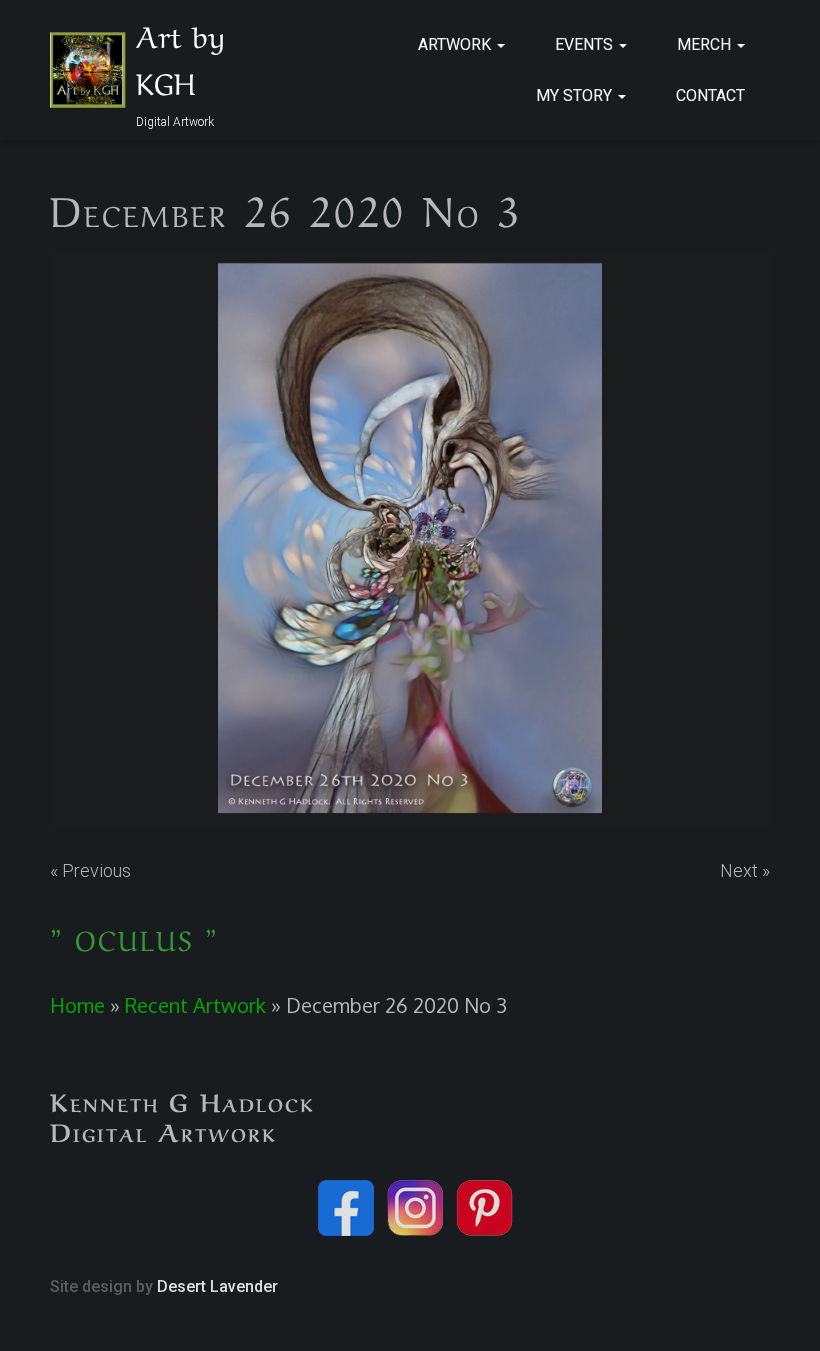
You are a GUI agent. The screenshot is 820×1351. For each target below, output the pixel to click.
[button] (500, 44)
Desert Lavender (217, 1286)
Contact (710, 95)
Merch (706, 44)
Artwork (456, 44)
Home (77, 1005)
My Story (576, 95)
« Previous (90, 870)
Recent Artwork (195, 1005)
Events (586, 44)
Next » (745, 870)
